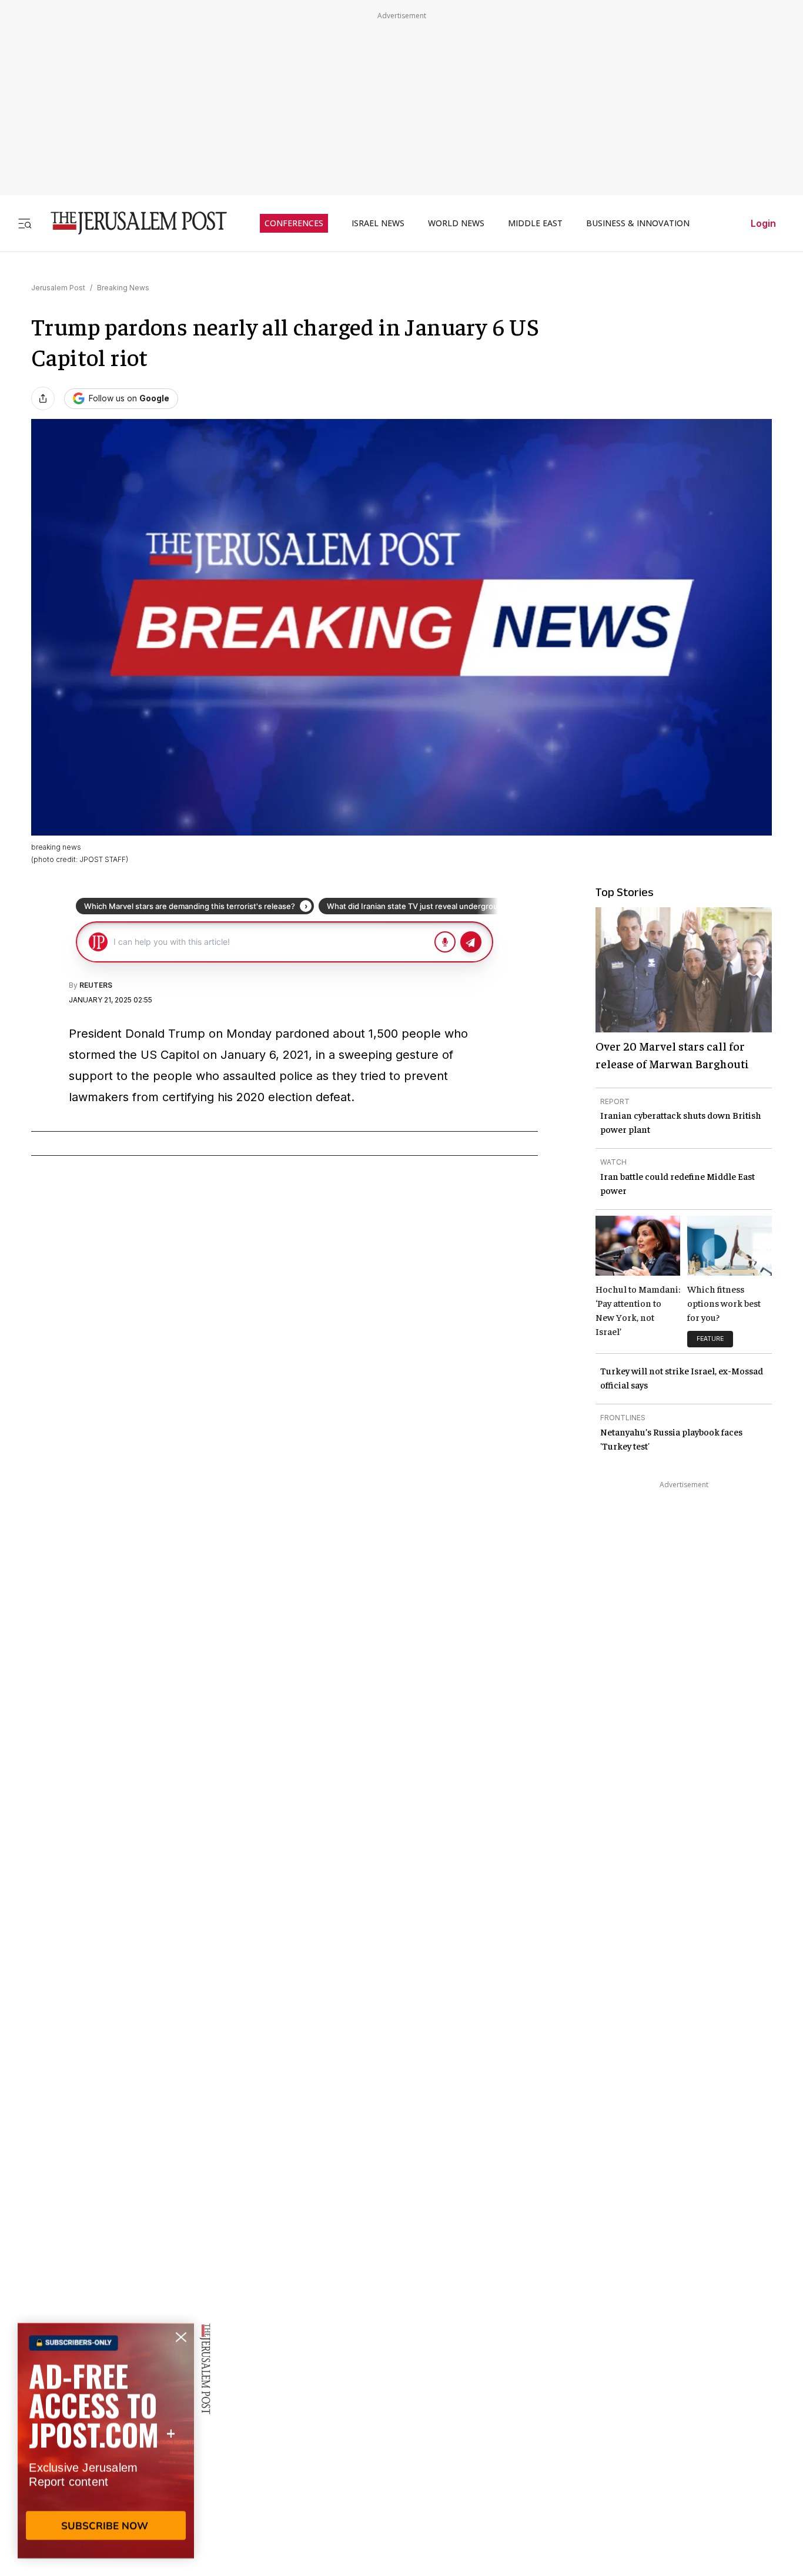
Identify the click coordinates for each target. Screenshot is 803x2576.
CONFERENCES (294, 223)
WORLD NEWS (456, 223)
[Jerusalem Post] (131, 223)
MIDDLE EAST (535, 223)
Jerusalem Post (58, 288)
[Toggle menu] (25, 223)
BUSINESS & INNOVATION (638, 223)
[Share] (43, 398)
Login (763, 223)
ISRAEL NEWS (378, 223)
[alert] (106, 2441)
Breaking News (123, 288)
